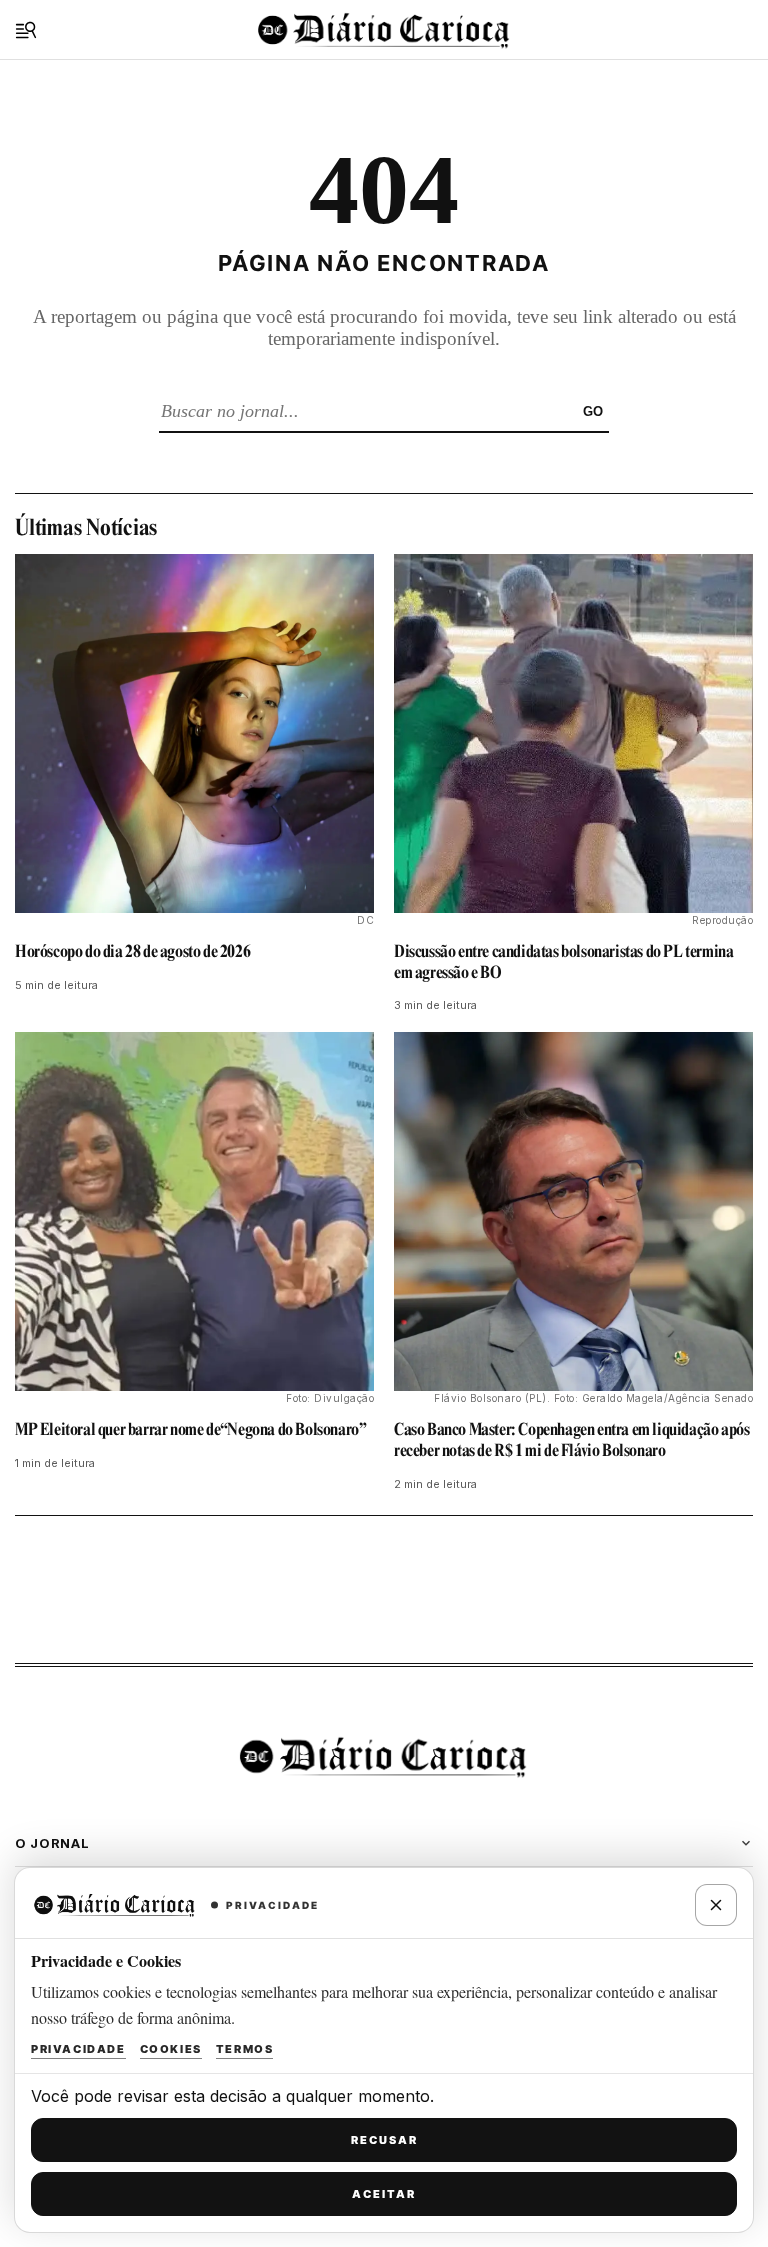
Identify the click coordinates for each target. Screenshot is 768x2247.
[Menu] (26, 30)
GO (593, 411)
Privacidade (78, 2049)
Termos (245, 2049)
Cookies (171, 2049)
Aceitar (384, 2194)
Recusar (384, 2140)
